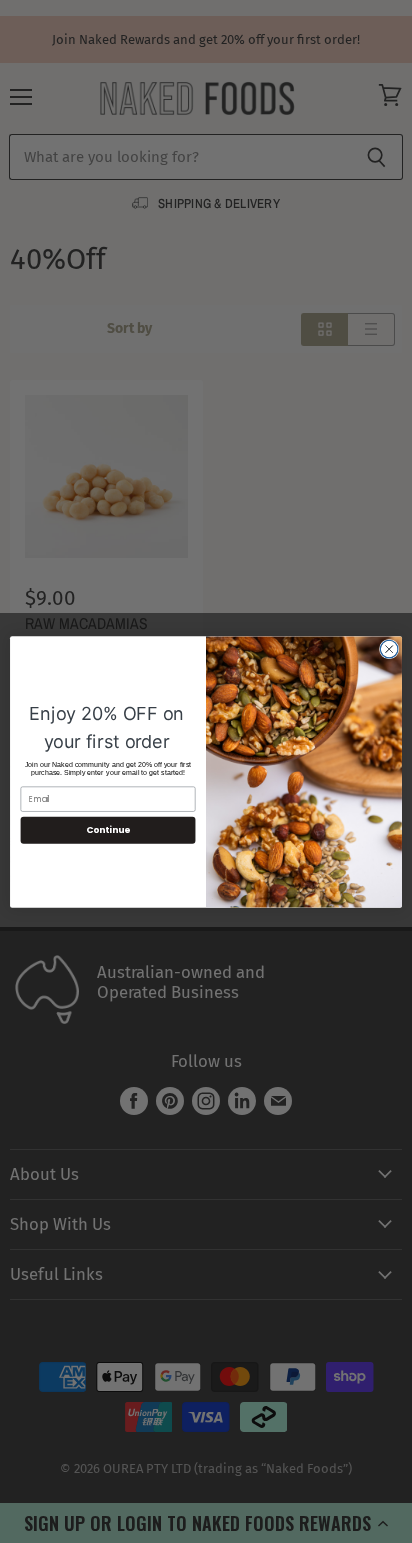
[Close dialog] (389, 649)
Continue (108, 829)
